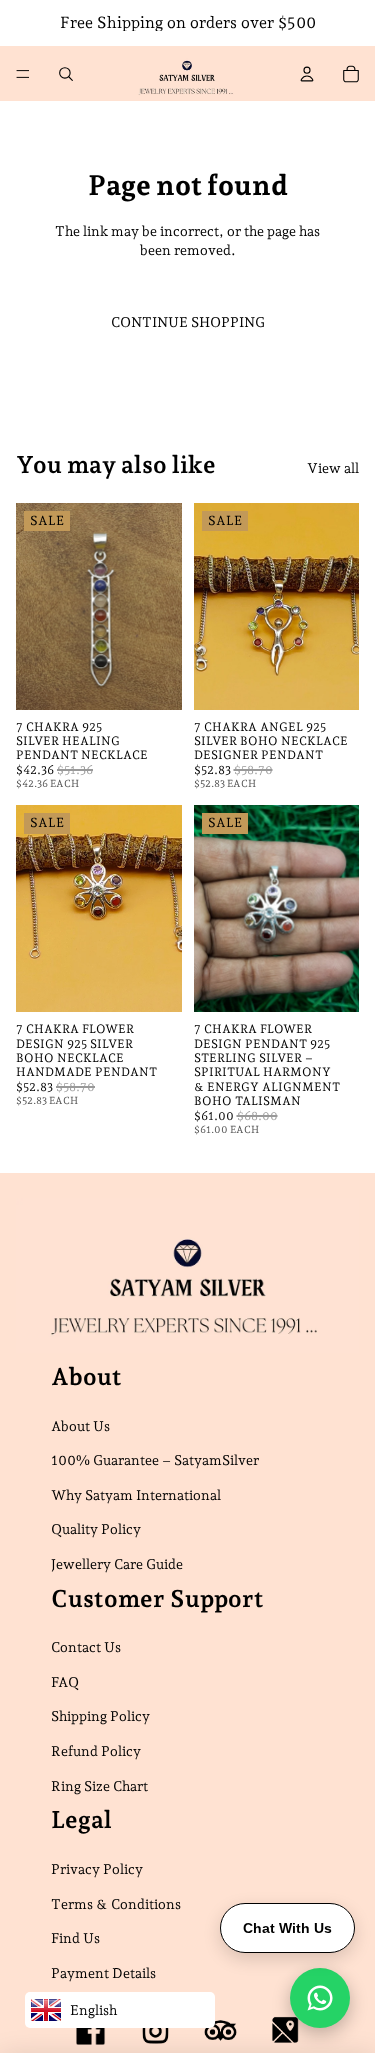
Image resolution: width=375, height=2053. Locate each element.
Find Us (75, 1938)
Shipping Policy (100, 1716)
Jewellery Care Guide (117, 1564)
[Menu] (23, 74)
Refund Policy (96, 1751)
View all (333, 468)
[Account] (307, 74)
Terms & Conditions (116, 1903)
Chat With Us (287, 1928)
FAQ (65, 1682)
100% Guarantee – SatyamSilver (155, 1460)
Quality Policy (96, 1529)
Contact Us (86, 1647)
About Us (80, 1425)
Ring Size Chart (99, 1786)
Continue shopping (188, 322)
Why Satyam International (136, 1495)
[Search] (66, 74)
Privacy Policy (97, 1869)
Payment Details (103, 1973)
